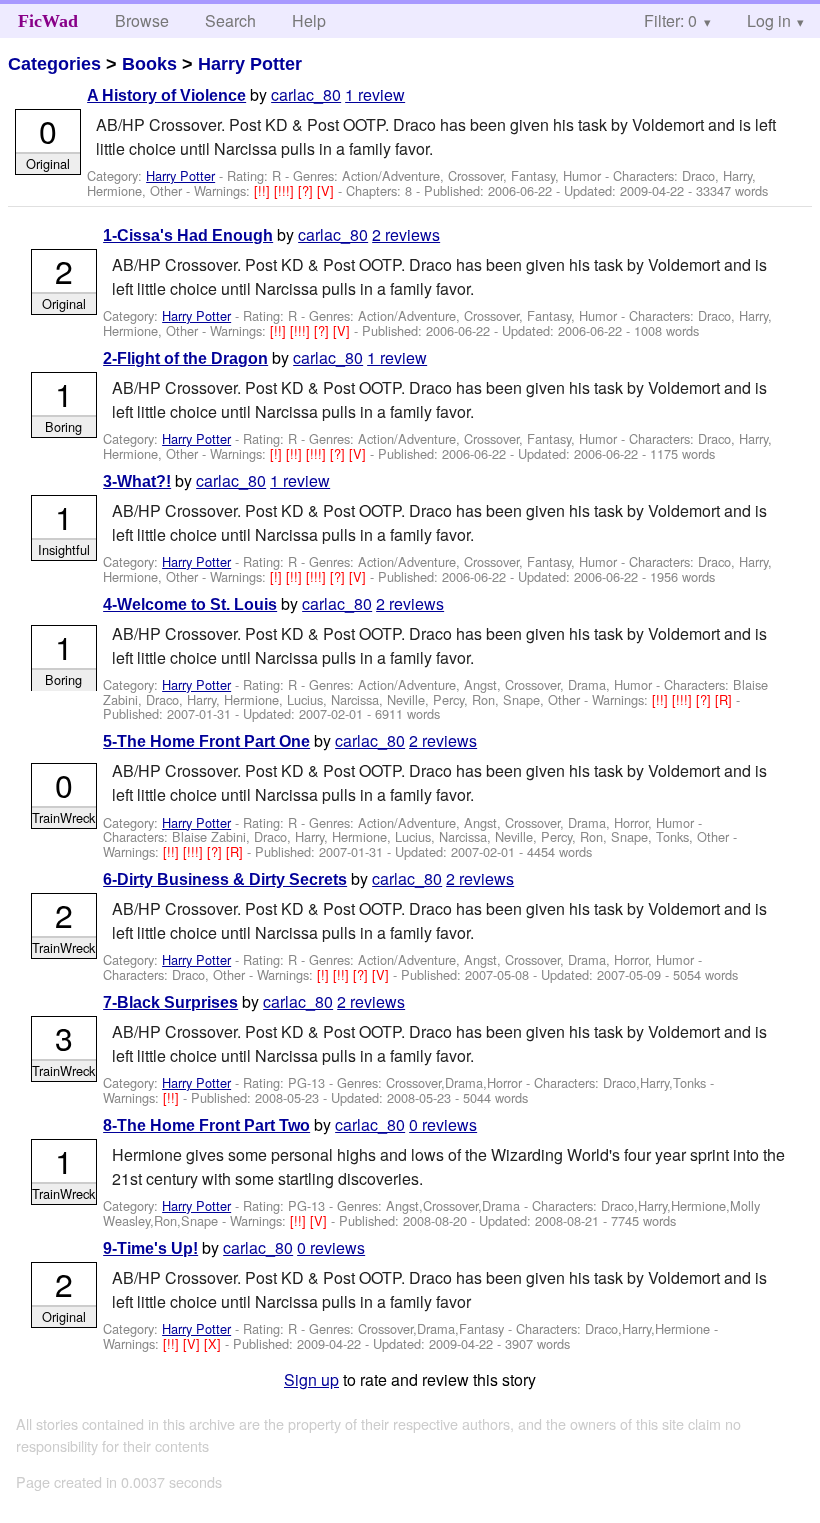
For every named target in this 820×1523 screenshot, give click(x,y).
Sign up (311, 1379)
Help (309, 20)
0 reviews (443, 1124)
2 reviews (406, 234)
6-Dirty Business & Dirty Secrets (225, 879)
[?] (307, 190)
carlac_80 (306, 94)
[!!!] (286, 190)
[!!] (264, 190)
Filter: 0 (670, 20)
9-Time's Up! (150, 1248)
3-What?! (137, 481)
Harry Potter (250, 64)
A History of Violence (166, 95)
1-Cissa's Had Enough (188, 235)
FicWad (48, 21)
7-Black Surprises (170, 1002)
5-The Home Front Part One (206, 741)
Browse (142, 20)
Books (149, 64)
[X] (214, 1343)
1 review (375, 94)
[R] (725, 699)
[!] (278, 453)
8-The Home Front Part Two (206, 1125)
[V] (327, 190)
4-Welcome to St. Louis (190, 604)
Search (230, 20)
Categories (54, 64)
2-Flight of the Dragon (185, 358)
